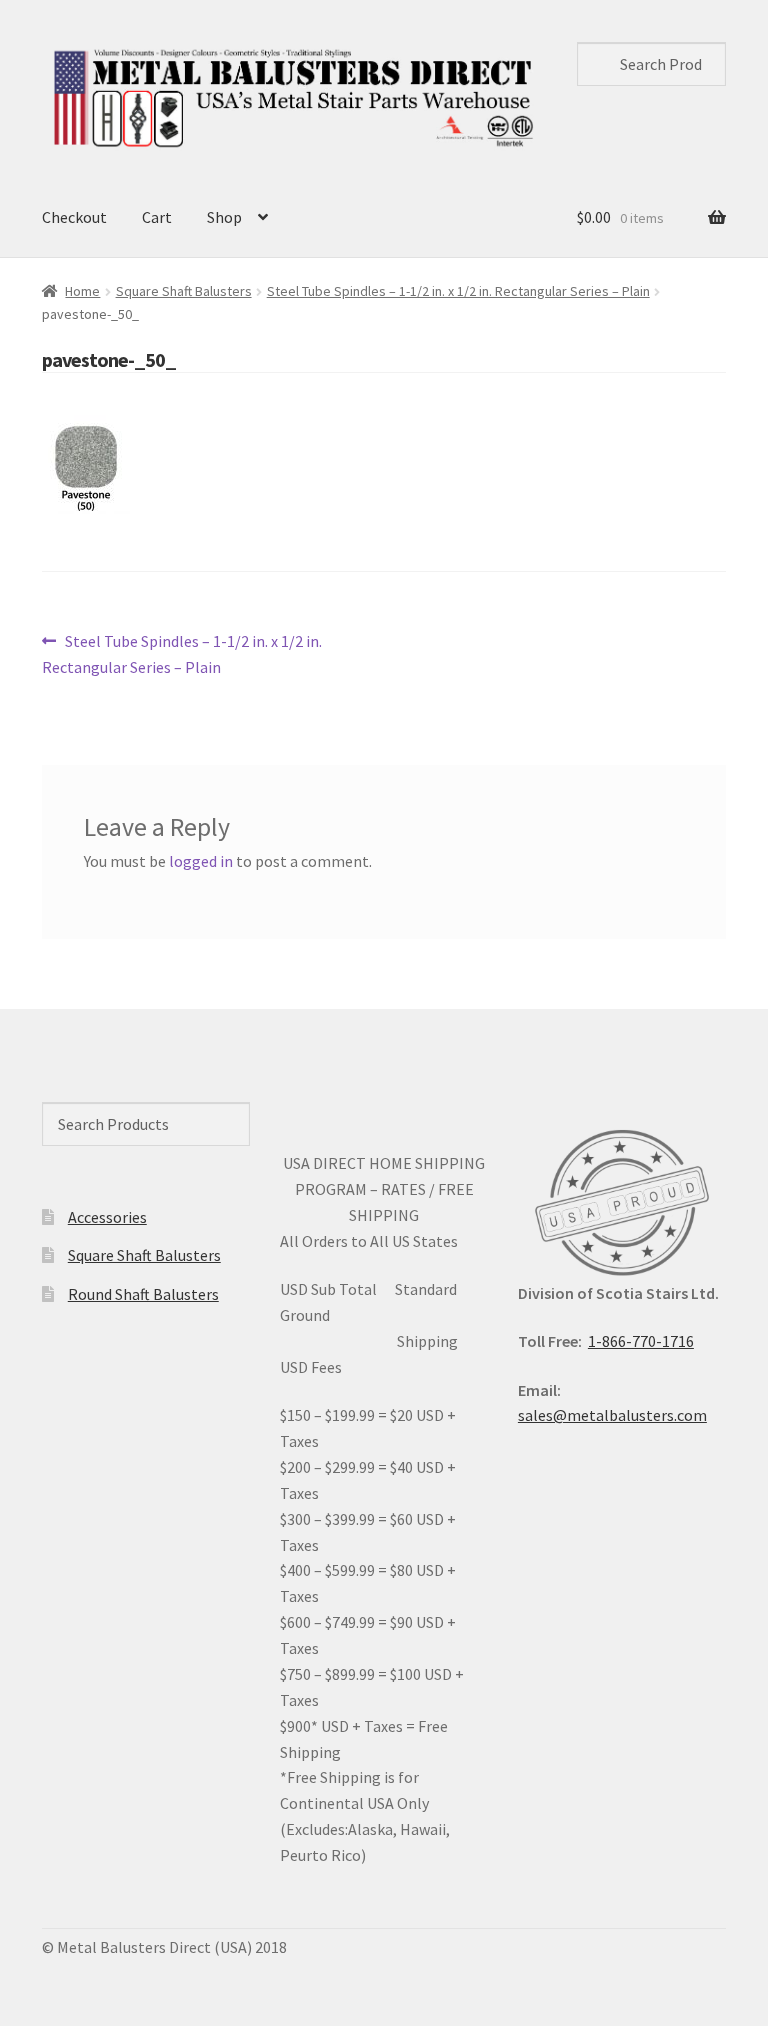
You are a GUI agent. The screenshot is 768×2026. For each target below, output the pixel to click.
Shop (224, 217)
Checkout (74, 217)
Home (82, 291)
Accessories (107, 1217)
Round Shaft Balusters (143, 1294)
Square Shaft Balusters (184, 291)
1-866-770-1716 (641, 1341)
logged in (201, 861)
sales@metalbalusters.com (612, 1415)
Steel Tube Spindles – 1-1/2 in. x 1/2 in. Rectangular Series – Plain (458, 291)
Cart (157, 217)
